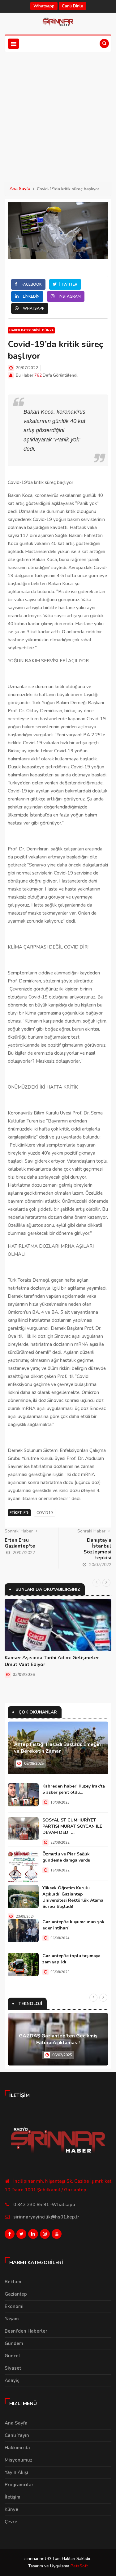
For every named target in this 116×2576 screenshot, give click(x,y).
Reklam (13, 2282)
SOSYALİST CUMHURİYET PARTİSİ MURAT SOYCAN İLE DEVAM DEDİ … (72, 1826)
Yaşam (12, 2319)
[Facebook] (10, 2235)
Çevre (11, 2522)
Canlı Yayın (17, 2435)
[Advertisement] (58, 113)
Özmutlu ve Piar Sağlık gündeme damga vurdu (66, 1857)
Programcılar (19, 2485)
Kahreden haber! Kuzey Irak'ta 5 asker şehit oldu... (74, 1789)
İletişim (13, 2497)
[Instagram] (45, 2235)
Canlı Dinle (73, 6)
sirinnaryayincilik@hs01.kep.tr (46, 2217)
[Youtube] (57, 2235)
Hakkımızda (17, 2448)
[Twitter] (21, 2235)
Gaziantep (16, 2294)
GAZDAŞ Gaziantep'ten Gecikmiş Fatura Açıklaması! (58, 2039)
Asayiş (12, 2380)
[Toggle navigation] (13, 44)
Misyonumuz (18, 2460)
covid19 (45, 1513)
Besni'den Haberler (26, 2331)
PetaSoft (79, 2566)
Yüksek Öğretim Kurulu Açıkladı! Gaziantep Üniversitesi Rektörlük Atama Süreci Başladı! (73, 1897)
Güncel (12, 2356)
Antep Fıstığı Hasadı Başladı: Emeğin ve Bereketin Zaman (57, 1748)
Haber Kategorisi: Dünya (31, 330)
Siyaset (13, 2368)
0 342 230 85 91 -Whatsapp (44, 2205)
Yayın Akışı (16, 2472)
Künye (11, 2509)
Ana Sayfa (20, 189)
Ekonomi (14, 2306)
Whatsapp (44, 6)
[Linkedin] (33, 2235)
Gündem (14, 2343)
